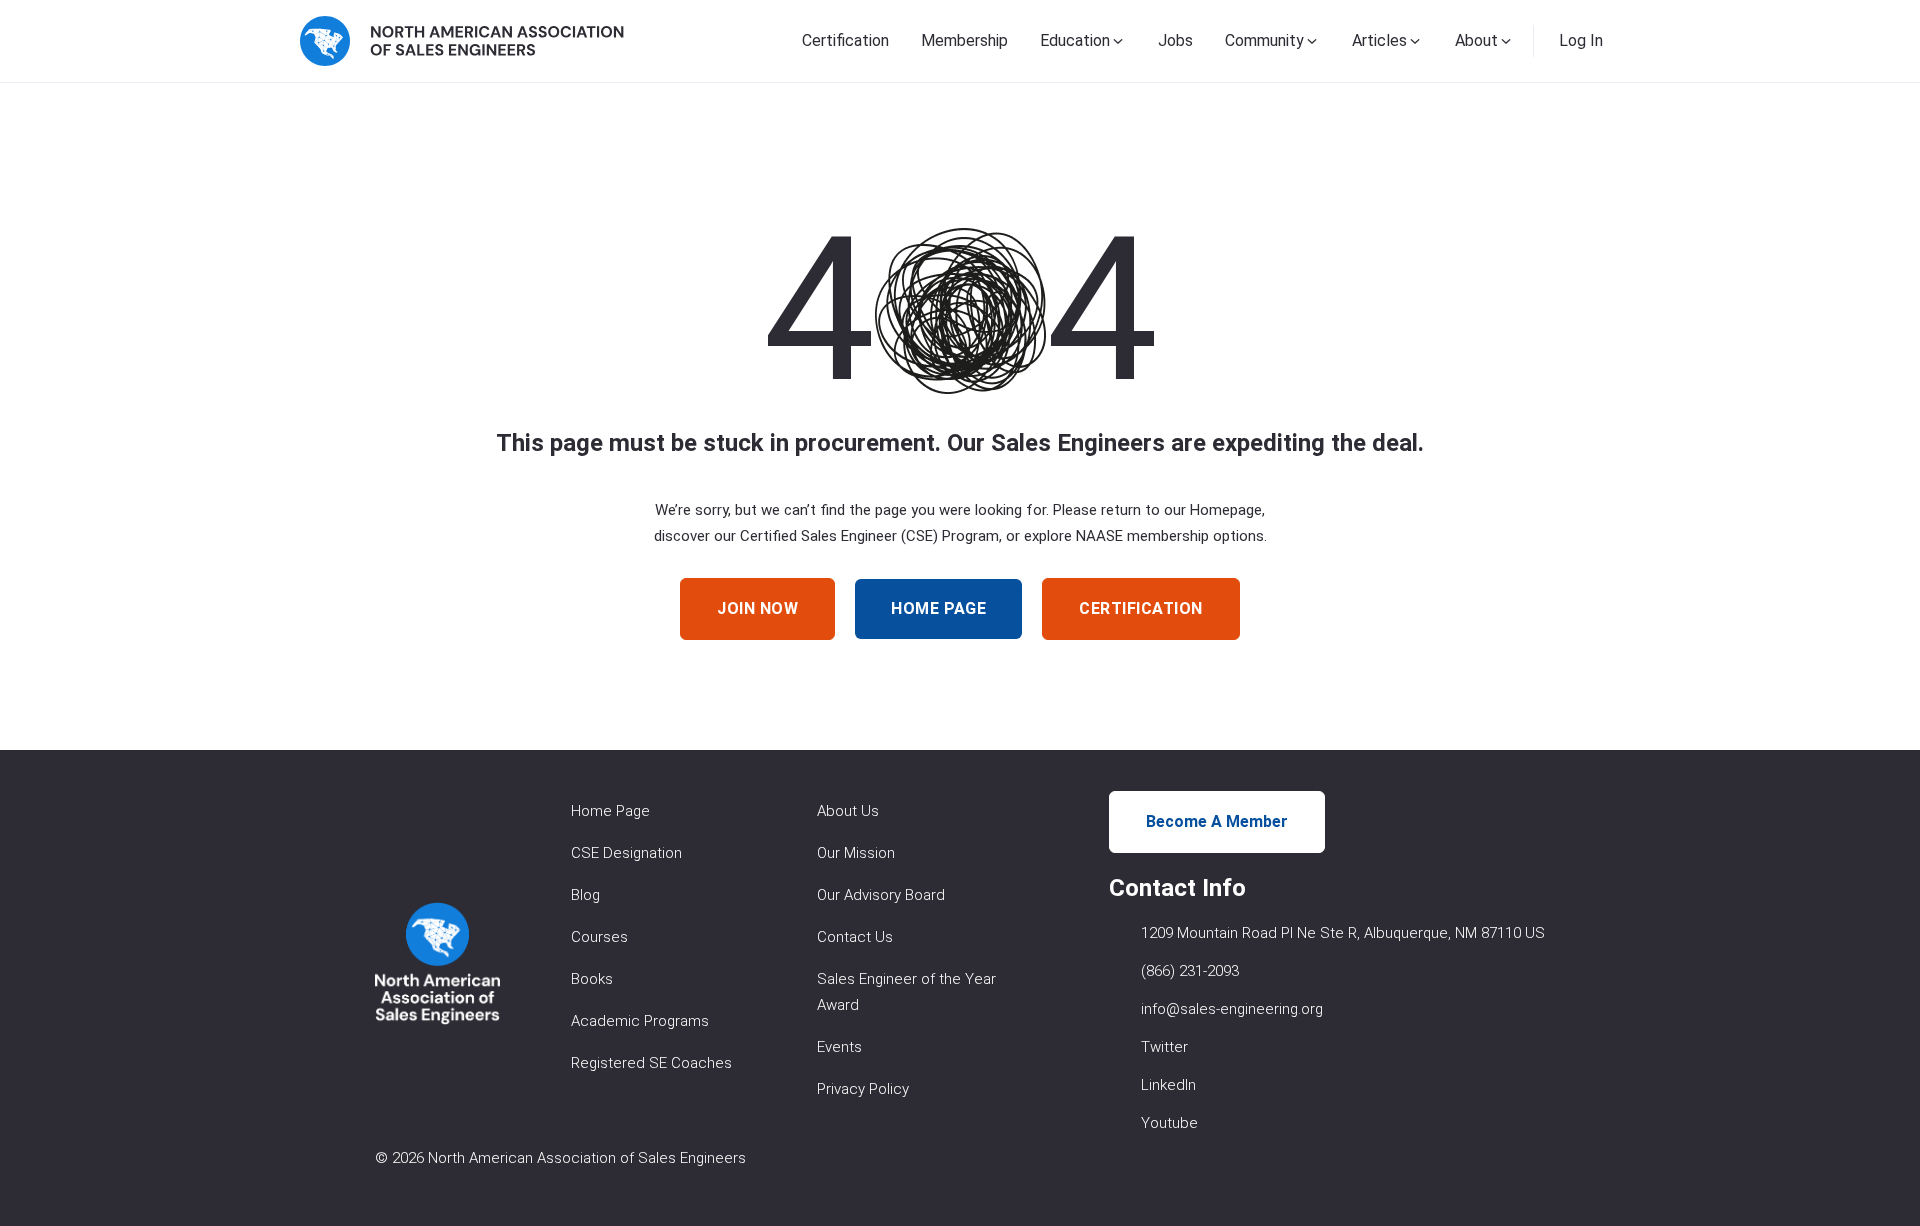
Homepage (1226, 510)
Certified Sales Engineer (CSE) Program (869, 536)
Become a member (1217, 821)
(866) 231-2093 (1190, 971)
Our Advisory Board (881, 895)
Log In (1581, 40)
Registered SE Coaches (651, 1063)
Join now (757, 608)
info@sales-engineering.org (1232, 1009)
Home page (938, 608)
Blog (585, 895)
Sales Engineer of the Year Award (906, 992)
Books (592, 979)
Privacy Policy (863, 1089)
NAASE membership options (1170, 536)
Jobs (1175, 40)
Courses (599, 937)
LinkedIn (1168, 1085)
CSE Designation (626, 853)
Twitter (1164, 1047)
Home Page (610, 811)
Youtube (1169, 1123)
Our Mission (856, 853)
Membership (964, 40)
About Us (848, 811)
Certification (845, 40)
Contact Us (855, 937)
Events (839, 1047)
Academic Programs (640, 1021)
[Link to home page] (462, 41)
